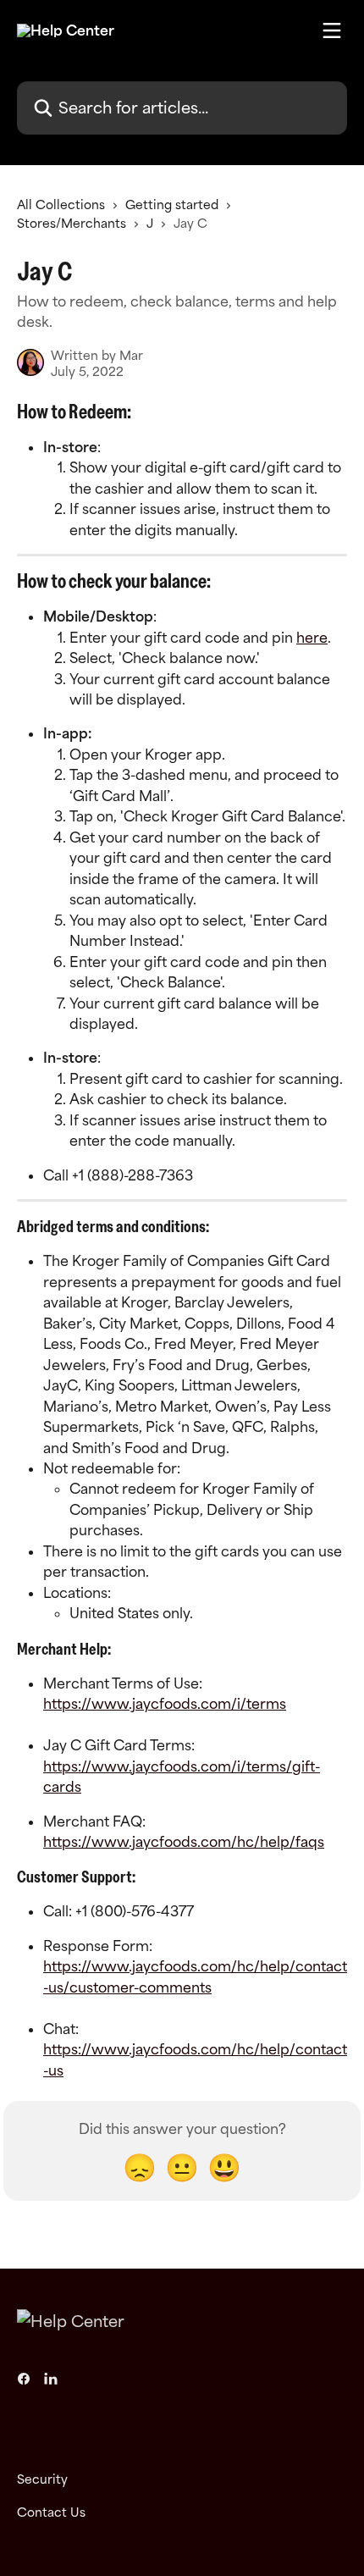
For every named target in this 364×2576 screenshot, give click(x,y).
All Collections (61, 205)
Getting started (172, 205)
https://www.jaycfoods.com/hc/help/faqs (184, 1842)
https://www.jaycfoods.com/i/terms (165, 1704)
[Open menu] (332, 30)
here (312, 638)
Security (42, 2479)
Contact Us (51, 2512)
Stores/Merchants (72, 223)
